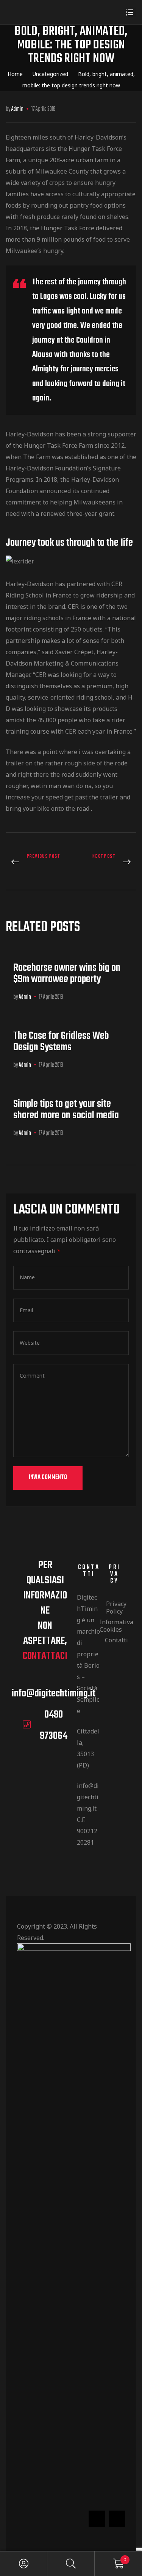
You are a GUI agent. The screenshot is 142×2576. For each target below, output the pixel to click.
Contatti (115, 1640)
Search (71, 2564)
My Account (24, 2564)
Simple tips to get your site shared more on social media (66, 1110)
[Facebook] (97, 2519)
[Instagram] (117, 2519)
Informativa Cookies (115, 1626)
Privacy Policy (115, 1608)
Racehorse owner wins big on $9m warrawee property (67, 974)
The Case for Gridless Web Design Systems (61, 1042)
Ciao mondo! (106, 862)
